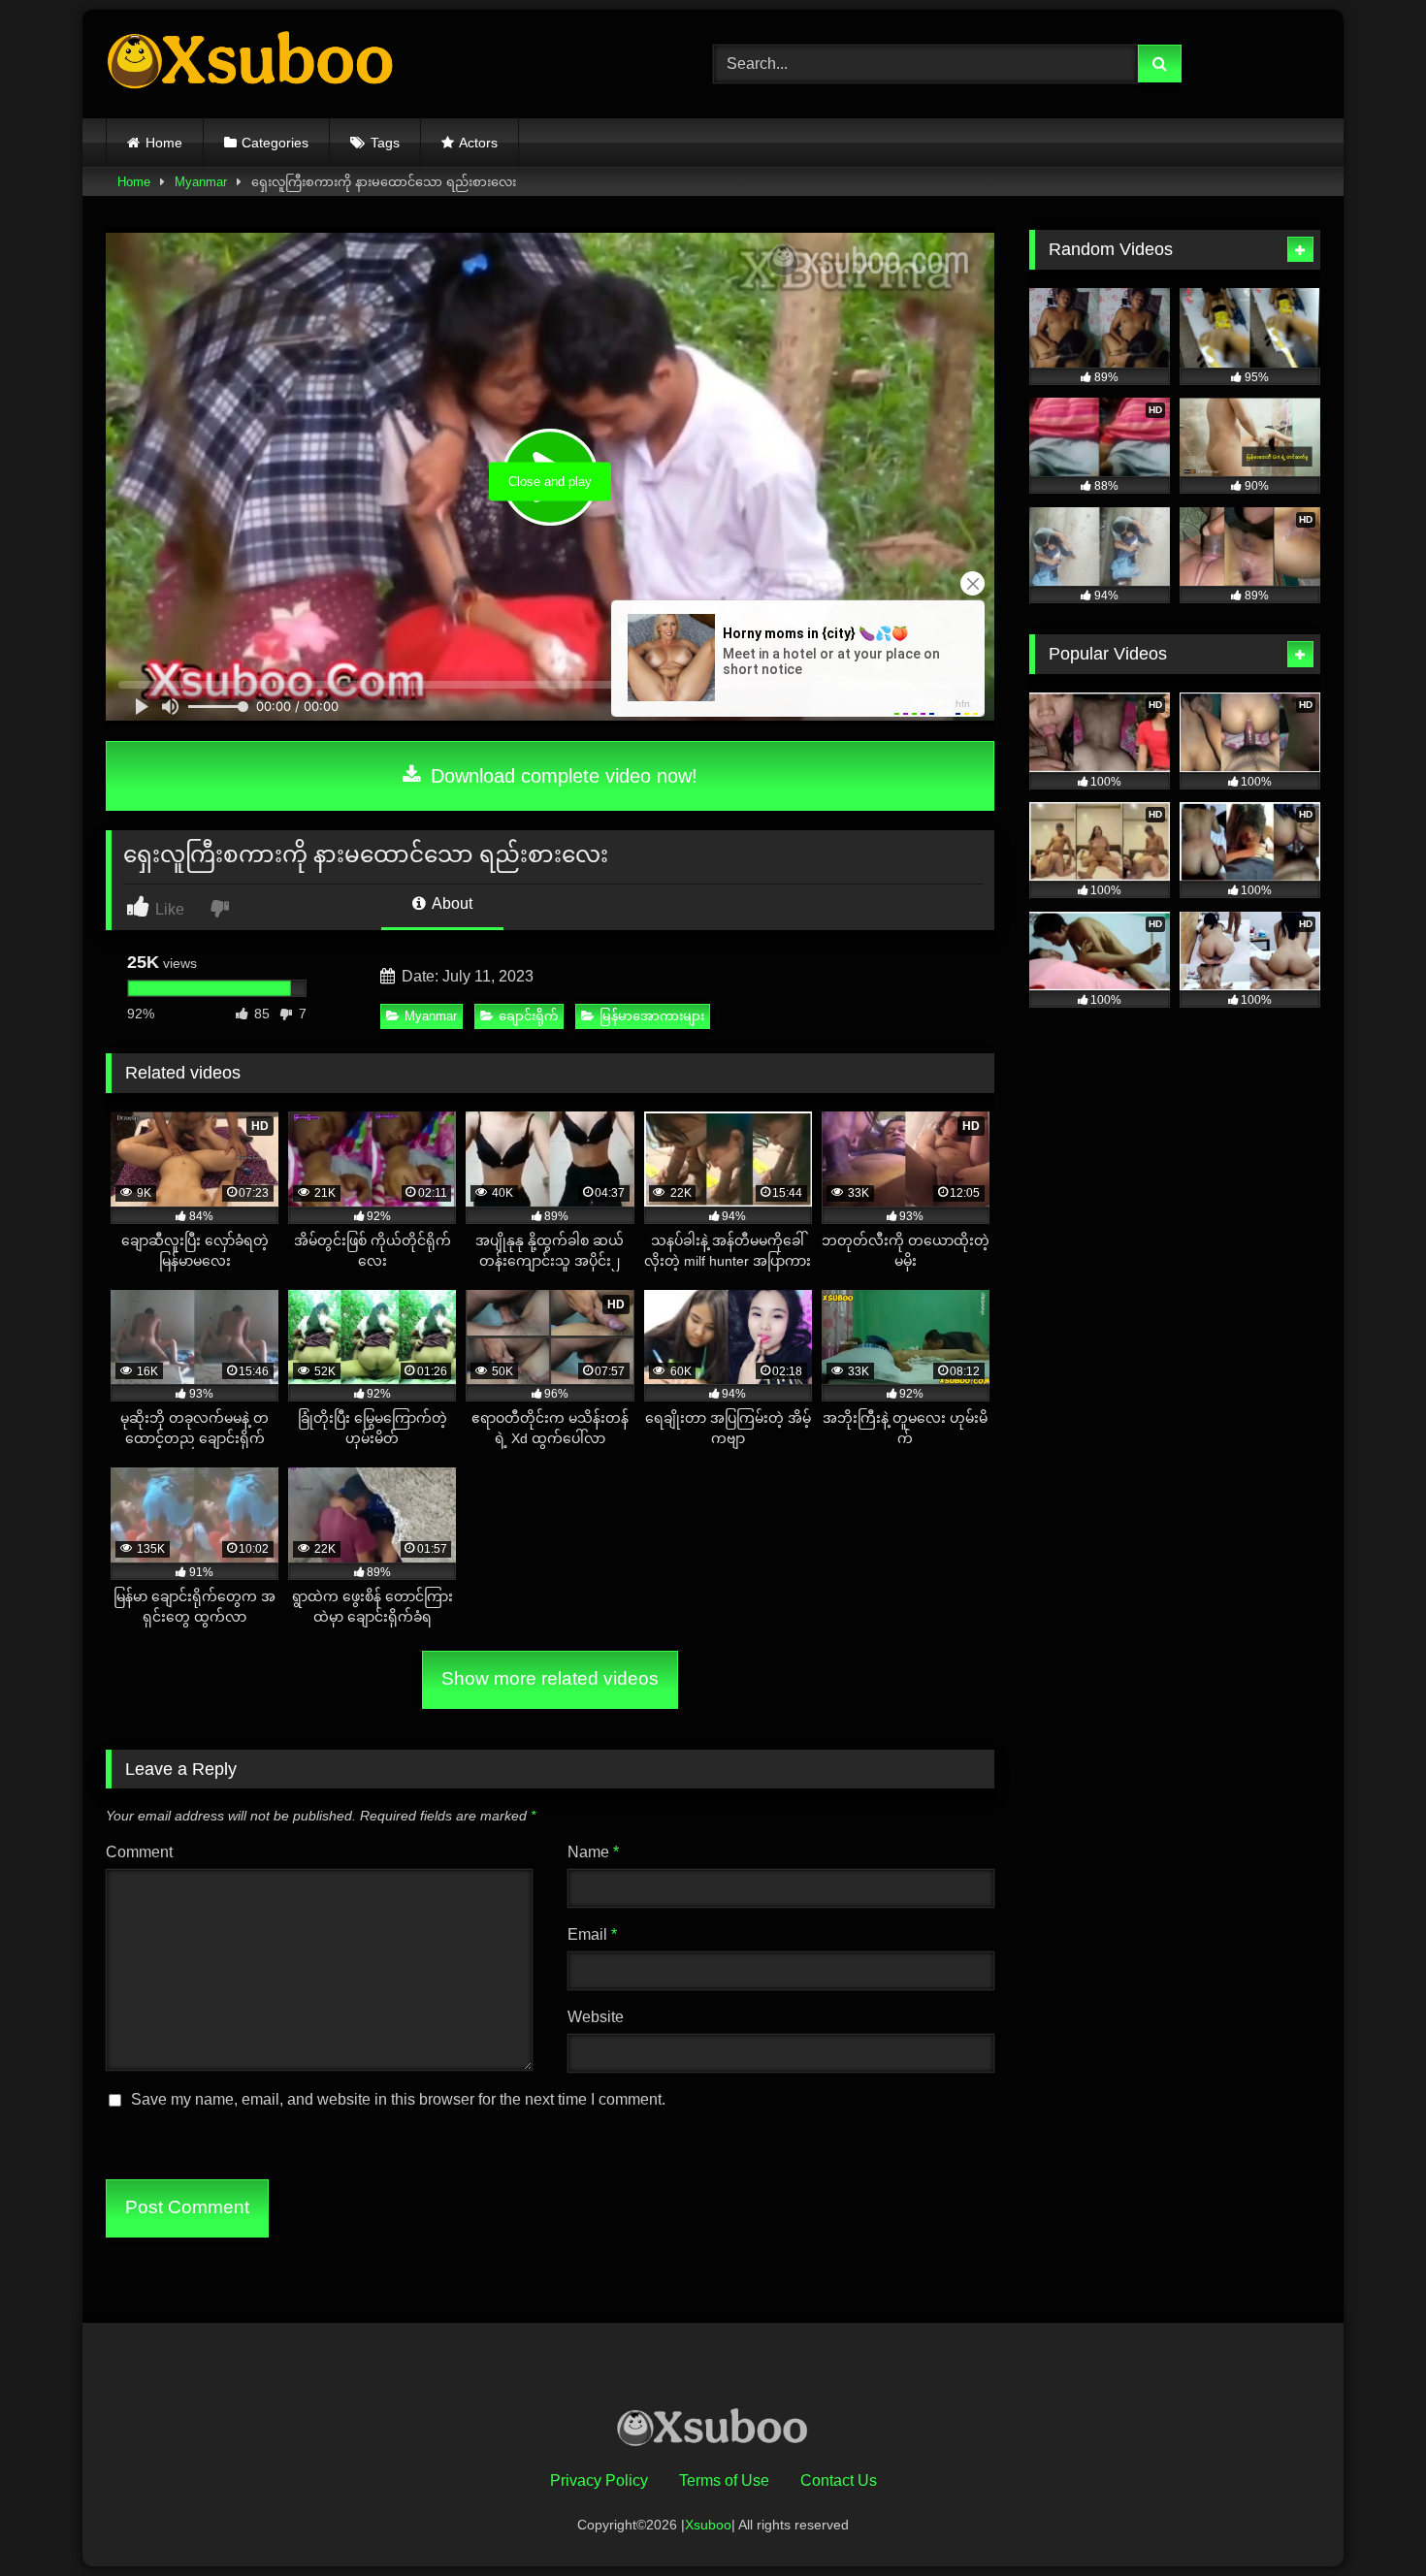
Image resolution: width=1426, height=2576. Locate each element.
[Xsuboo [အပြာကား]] (251, 64)
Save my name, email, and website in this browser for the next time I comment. (398, 2099)
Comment (139, 1852)
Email (592, 1934)
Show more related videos (550, 1678)
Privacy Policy (599, 2480)
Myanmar (201, 182)
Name (593, 1852)
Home (164, 143)
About (451, 903)
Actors (478, 143)
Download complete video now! (561, 776)
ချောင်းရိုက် (528, 1016)
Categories (275, 143)
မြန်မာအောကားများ (652, 1016)
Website (596, 2017)
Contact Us (839, 2480)
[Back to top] (1366, 2518)
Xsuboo (708, 2525)
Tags (385, 143)
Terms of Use (724, 2480)
